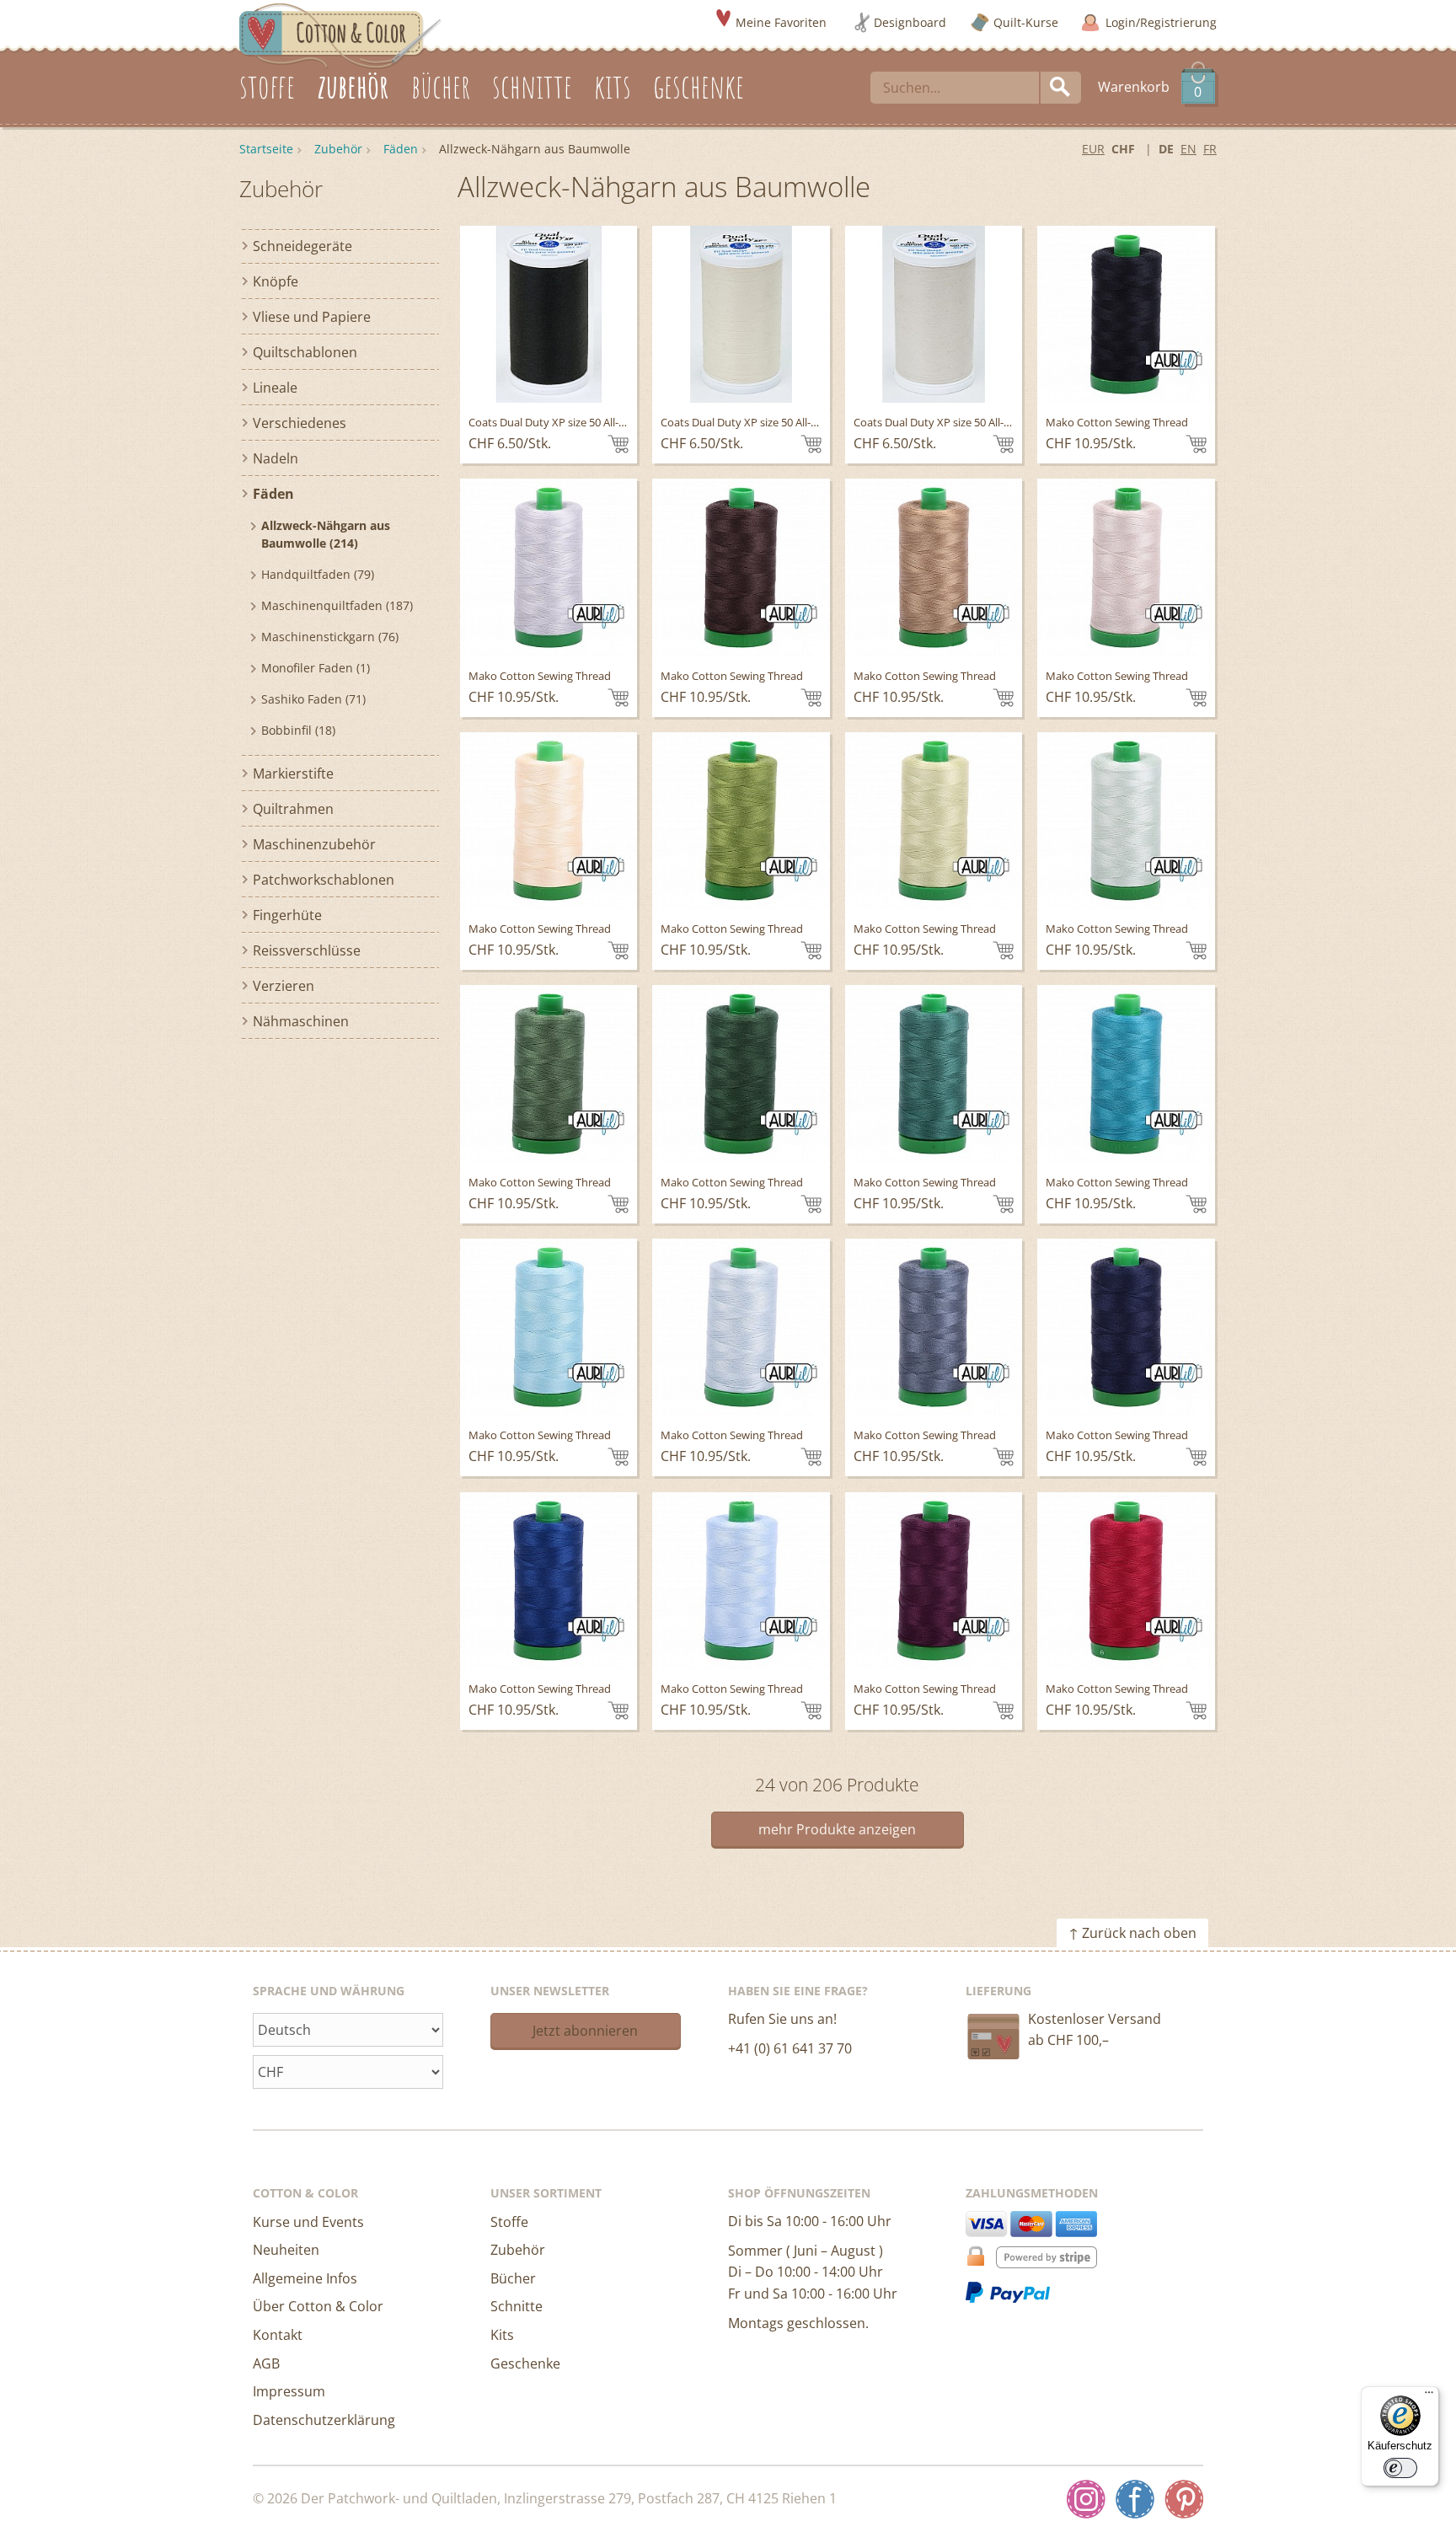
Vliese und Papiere (312, 317)
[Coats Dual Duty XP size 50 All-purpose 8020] (741, 314)
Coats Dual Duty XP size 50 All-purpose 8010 (963, 422)
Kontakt (278, 2335)
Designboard (910, 22)
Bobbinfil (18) (298, 730)
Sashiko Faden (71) (313, 699)
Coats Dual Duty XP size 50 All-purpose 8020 (770, 422)
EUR (1093, 149)
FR (1210, 149)
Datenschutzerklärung (324, 2420)
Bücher (513, 2278)
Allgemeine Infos (305, 2278)
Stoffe (509, 2222)
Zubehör (338, 149)
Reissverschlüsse (307, 950)
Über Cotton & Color (318, 2306)
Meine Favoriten (781, 22)
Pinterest (1184, 2499)
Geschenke (525, 2363)
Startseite (266, 149)
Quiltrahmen (293, 809)
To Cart (618, 444)
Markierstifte (293, 774)
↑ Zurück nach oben (1132, 1933)
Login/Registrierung (1161, 22)
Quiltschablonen (305, 352)
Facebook (1135, 2499)
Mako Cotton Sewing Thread (1117, 422)
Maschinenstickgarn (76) (330, 637)
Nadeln (276, 458)
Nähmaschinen (301, 1021)
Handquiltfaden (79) (318, 574)
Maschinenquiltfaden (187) (337, 605)
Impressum (289, 2391)
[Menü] (1429, 2396)
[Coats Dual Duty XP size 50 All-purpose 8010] (934, 314)
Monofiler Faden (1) (316, 668)
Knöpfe (276, 281)
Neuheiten (286, 2250)
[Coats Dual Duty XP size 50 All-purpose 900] (549, 314)
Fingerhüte (287, 915)
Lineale (275, 388)
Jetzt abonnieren (585, 2031)
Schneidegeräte (302, 246)
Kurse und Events (308, 2222)
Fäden (401, 149)
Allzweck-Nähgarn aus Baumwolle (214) (326, 534)
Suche (1061, 88)
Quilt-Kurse (1026, 22)
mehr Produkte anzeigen (837, 1829)
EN (1188, 149)
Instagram (1086, 2499)
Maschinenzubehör (314, 844)
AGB (266, 2363)
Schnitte (517, 2306)
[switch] (1400, 2468)
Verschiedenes (300, 423)
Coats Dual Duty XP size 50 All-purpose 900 (575, 422)
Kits (502, 2335)
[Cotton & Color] (340, 35)
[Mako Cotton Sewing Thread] (1126, 314)
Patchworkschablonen (324, 880)
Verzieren (284, 986)
